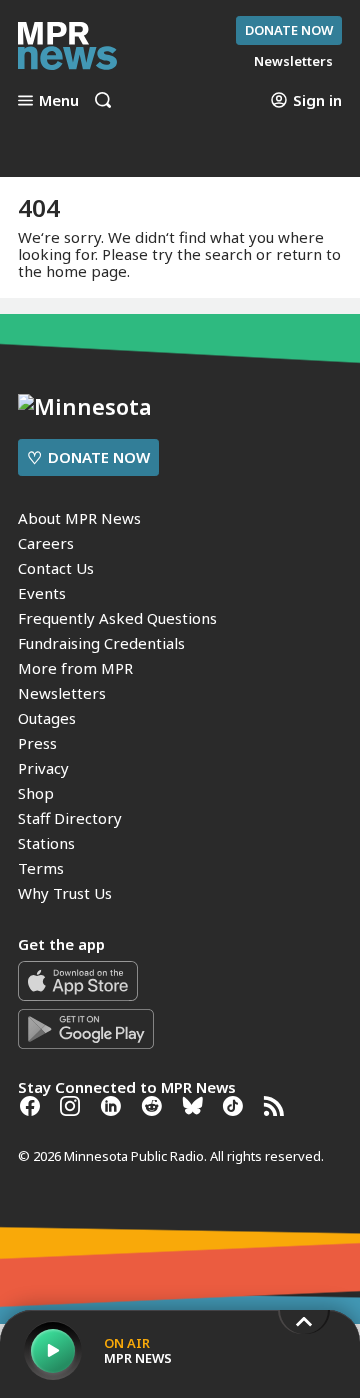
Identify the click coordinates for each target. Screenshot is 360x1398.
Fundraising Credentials (101, 643)
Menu (59, 100)
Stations (46, 843)
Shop (36, 793)
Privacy (43, 768)
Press (37, 743)
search (228, 254)
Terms (41, 868)
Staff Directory (70, 818)
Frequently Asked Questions (117, 618)
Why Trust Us (65, 893)
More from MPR (75, 668)
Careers (46, 543)
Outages (47, 718)
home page (86, 271)
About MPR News (79, 518)
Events (42, 593)
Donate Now (289, 30)
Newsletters (62, 693)
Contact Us (56, 568)
